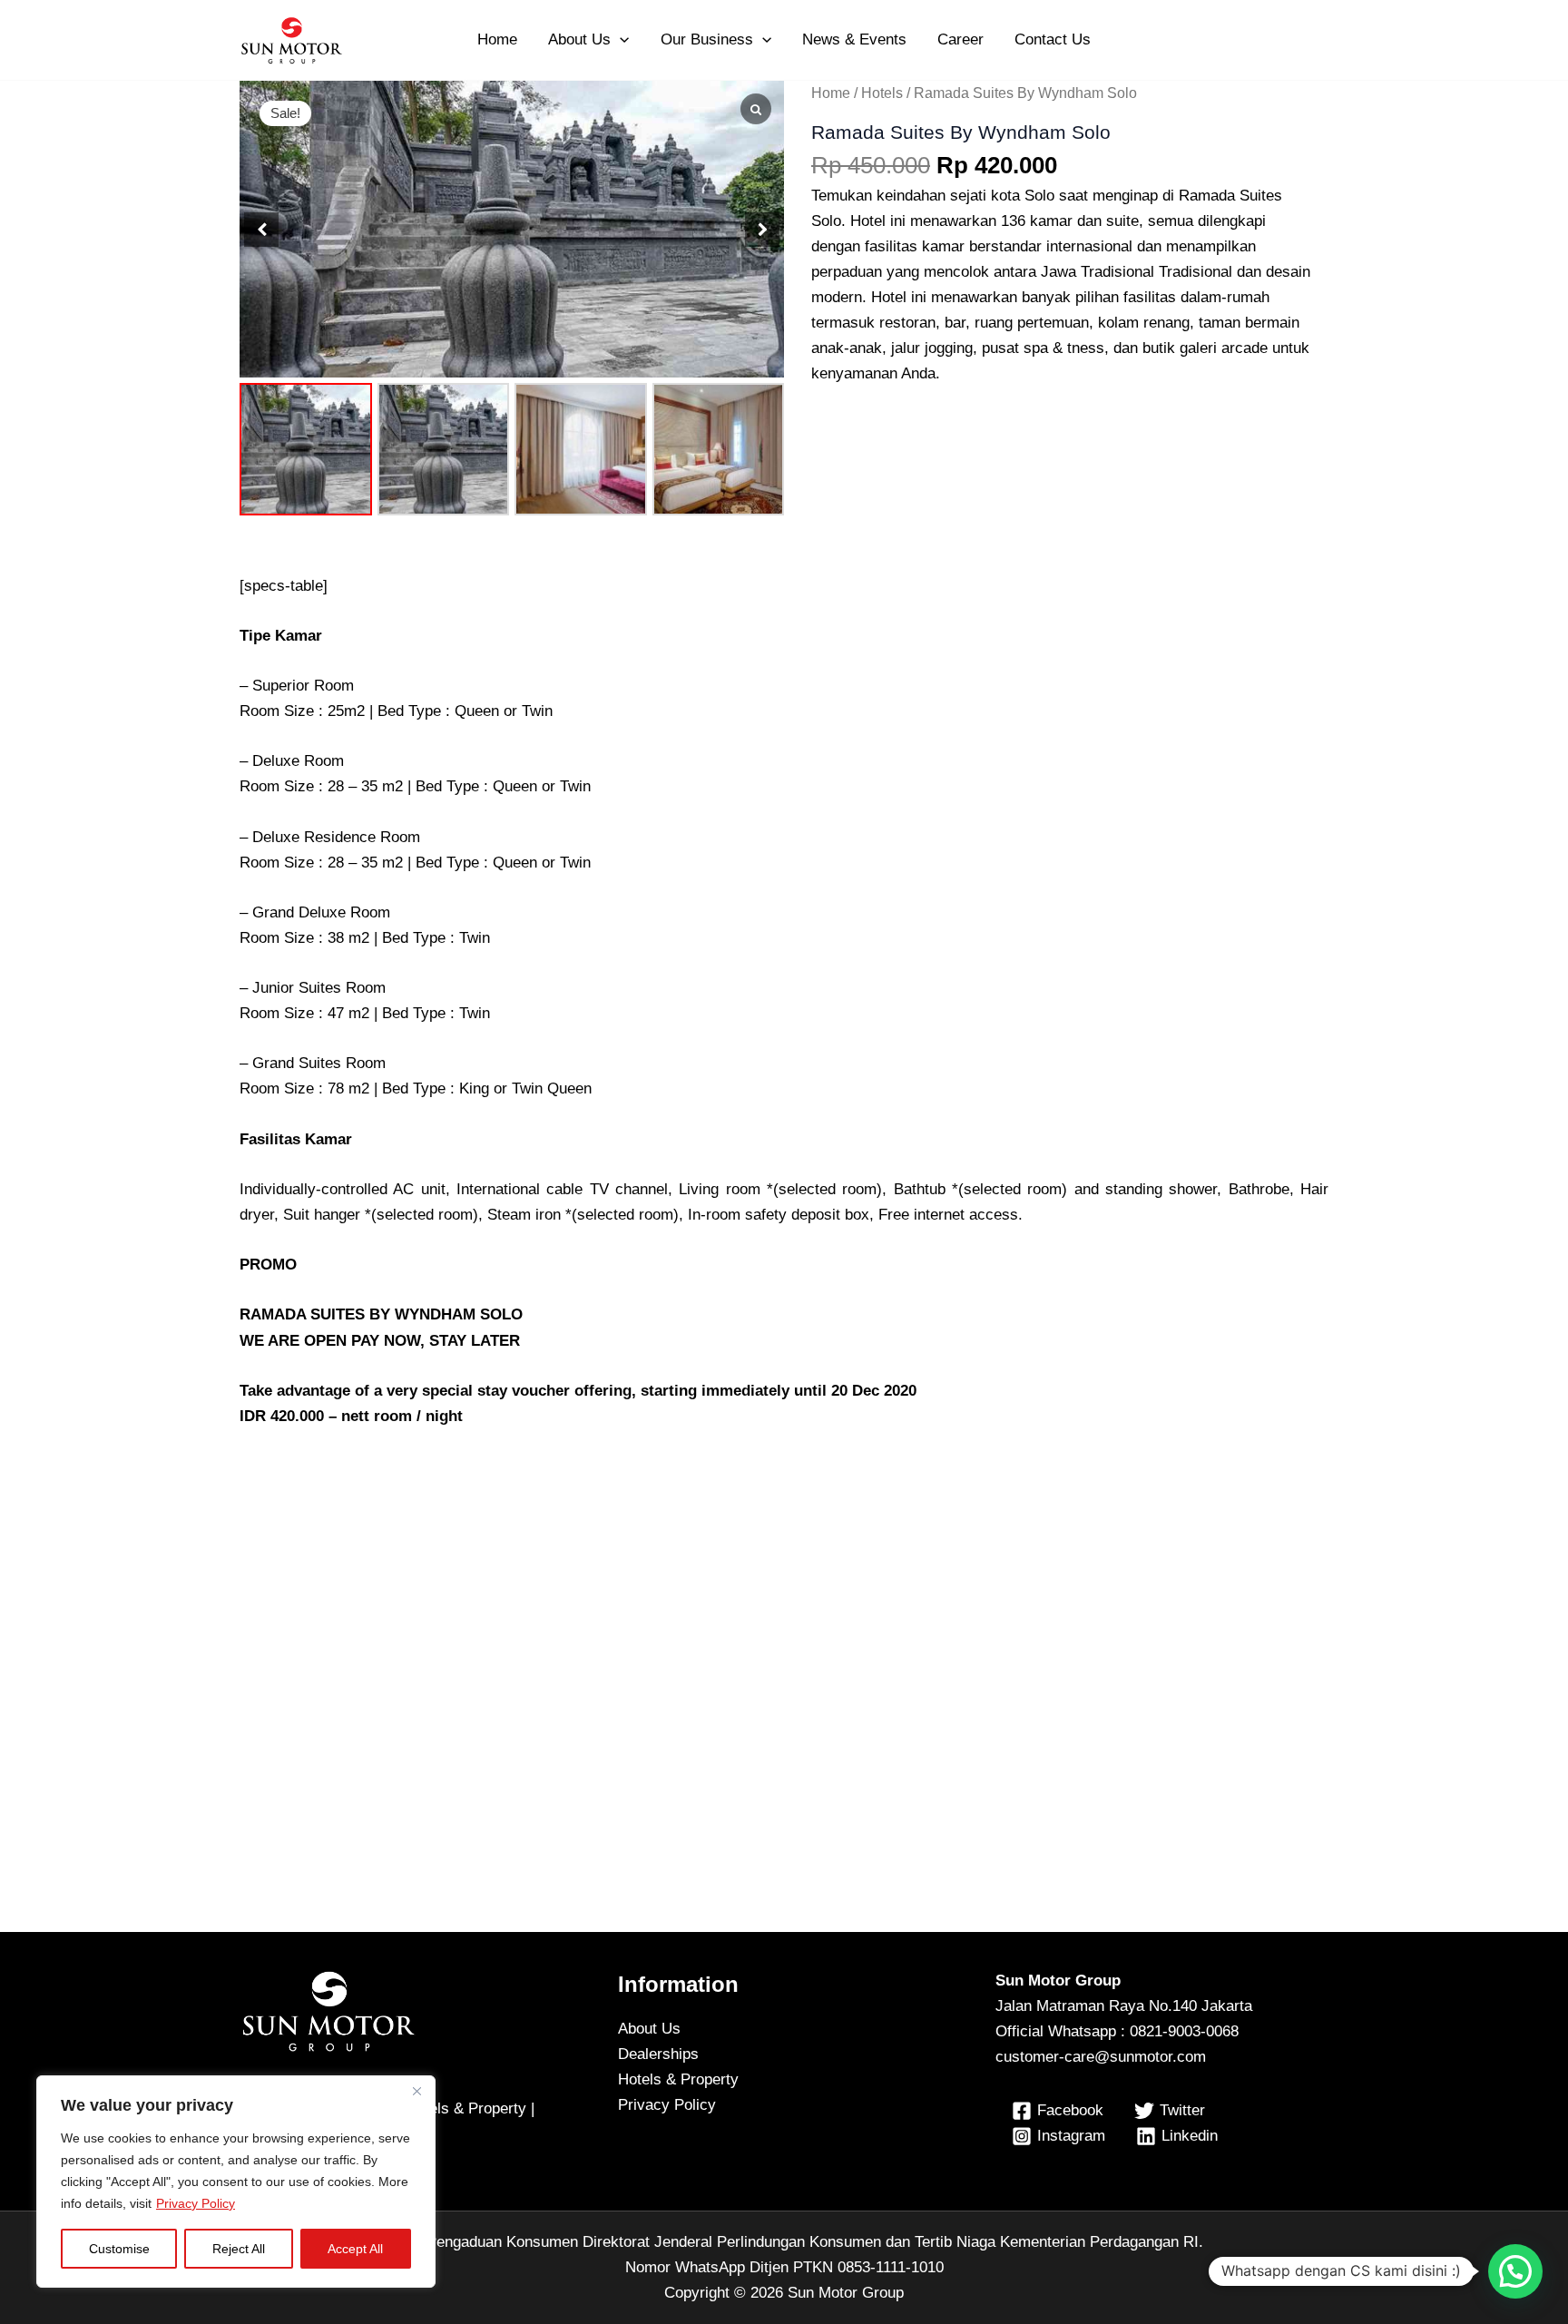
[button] (620, 40)
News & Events (854, 39)
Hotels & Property (678, 2079)
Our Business (707, 39)
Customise (119, 2249)
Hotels (882, 93)
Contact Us (1053, 39)
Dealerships (658, 2054)
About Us (579, 39)
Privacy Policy (196, 2203)
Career (960, 39)
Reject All (239, 2249)
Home (497, 39)
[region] (236, 2182)
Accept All (355, 2249)
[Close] (416, 2091)
